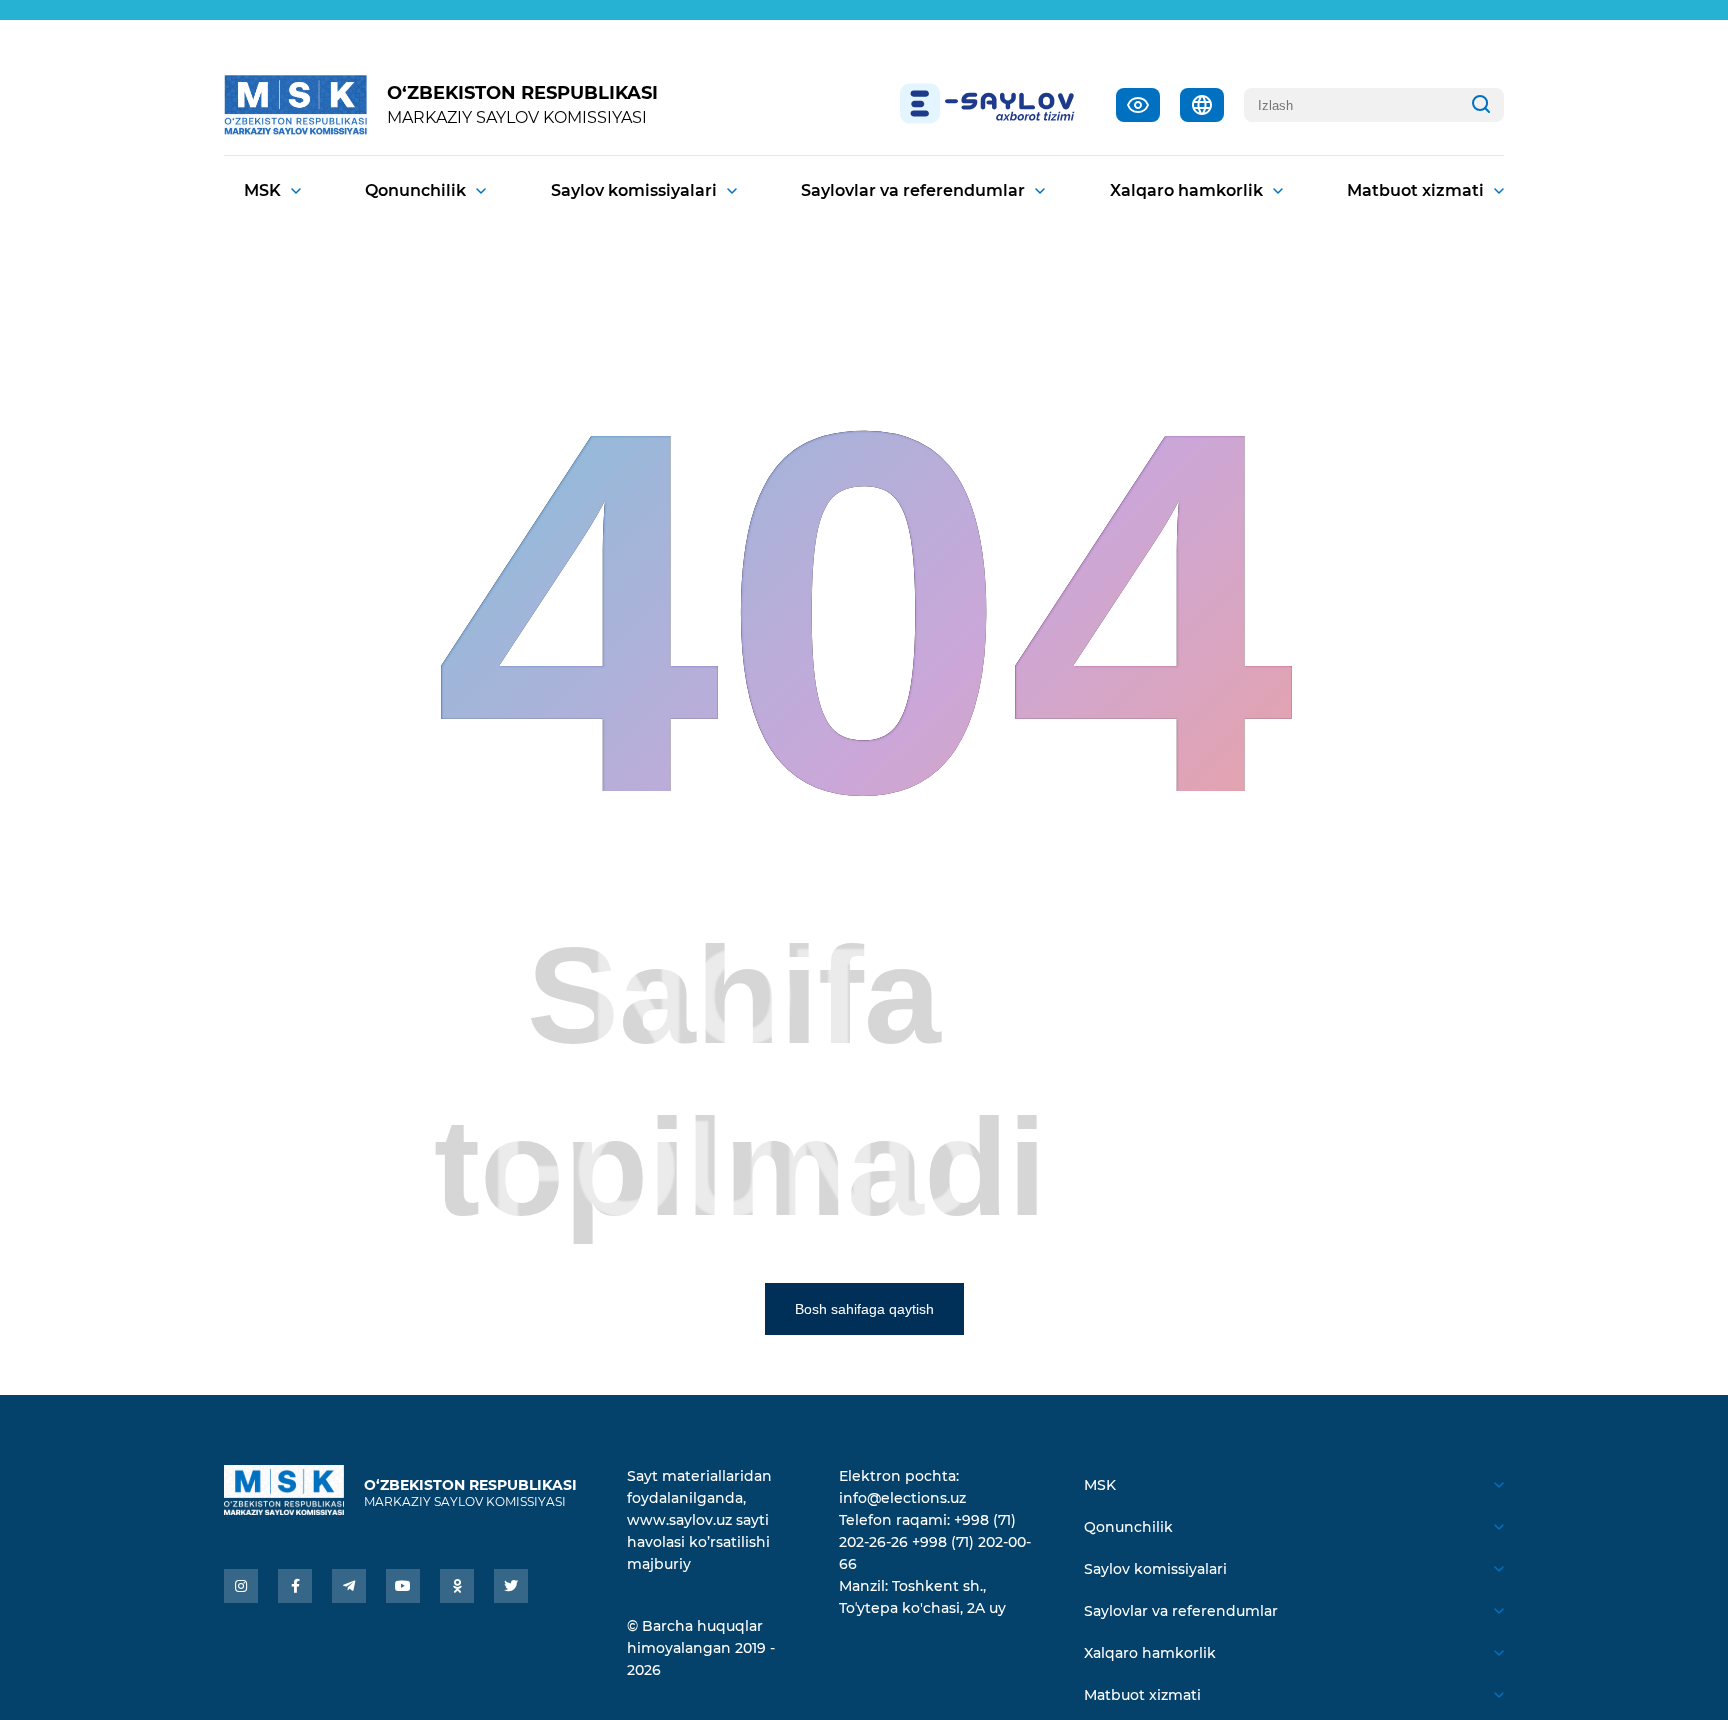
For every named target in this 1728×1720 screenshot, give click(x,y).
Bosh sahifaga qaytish (864, 1309)
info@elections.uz (902, 1498)
